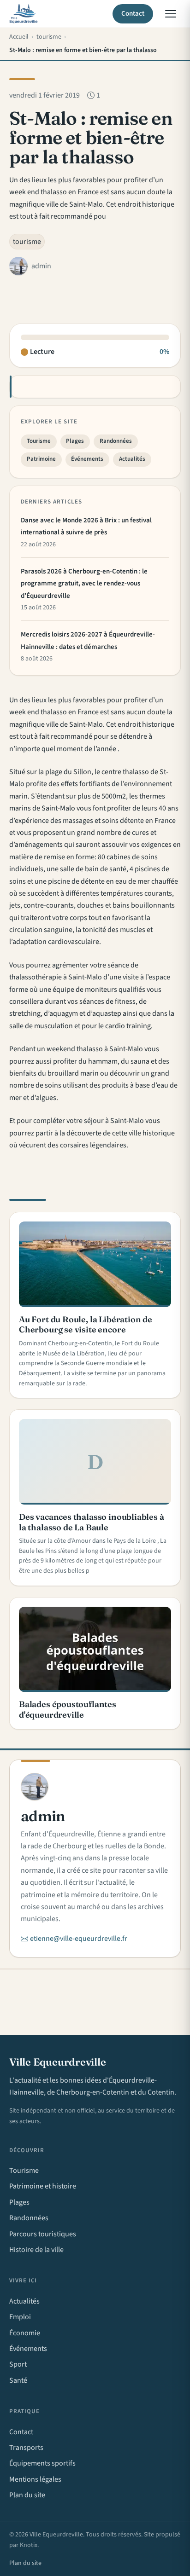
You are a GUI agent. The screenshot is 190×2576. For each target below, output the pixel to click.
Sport (18, 2364)
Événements (87, 459)
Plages (75, 441)
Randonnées (116, 441)
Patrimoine (41, 459)
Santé (18, 2380)
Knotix (29, 2545)
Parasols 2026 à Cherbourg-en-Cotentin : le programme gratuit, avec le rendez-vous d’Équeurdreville (84, 584)
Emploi (20, 2317)
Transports (26, 2448)
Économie (25, 2333)
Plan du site (27, 2495)
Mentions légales (35, 2479)
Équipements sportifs (42, 2463)
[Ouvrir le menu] (171, 14)
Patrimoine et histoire (43, 2186)
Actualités (132, 459)
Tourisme (39, 441)
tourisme (27, 242)
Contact (133, 14)
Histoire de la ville (36, 2250)
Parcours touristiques (43, 2234)
